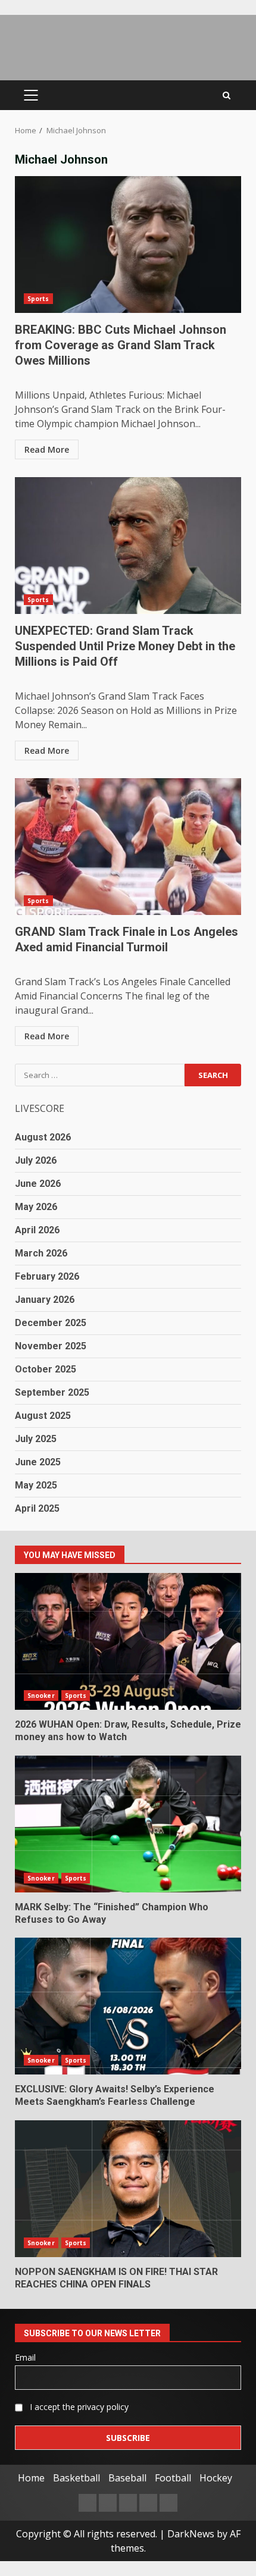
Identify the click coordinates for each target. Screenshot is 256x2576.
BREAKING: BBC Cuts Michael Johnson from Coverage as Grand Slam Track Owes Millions (128, 245)
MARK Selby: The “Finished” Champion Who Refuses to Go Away (128, 1824)
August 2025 (43, 1416)
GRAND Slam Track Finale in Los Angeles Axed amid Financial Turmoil (128, 847)
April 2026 (37, 1230)
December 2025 (51, 1323)
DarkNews (191, 2534)
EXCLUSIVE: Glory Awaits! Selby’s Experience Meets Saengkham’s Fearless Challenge (128, 2006)
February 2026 (47, 1276)
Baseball (127, 2478)
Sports (38, 299)
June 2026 (38, 1184)
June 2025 (38, 1462)
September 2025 (52, 1392)
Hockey (216, 2478)
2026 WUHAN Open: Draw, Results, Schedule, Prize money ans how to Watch (128, 1641)
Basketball (77, 2478)
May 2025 (36, 1485)
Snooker (41, 1696)
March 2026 (41, 1253)
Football (173, 2478)
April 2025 (37, 1508)
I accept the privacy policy (78, 2407)
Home (31, 2478)
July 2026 (36, 1160)
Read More (47, 449)
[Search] (227, 95)
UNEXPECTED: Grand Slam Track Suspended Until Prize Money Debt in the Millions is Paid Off (128, 546)
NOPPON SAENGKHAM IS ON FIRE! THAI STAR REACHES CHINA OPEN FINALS (128, 2189)
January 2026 (45, 1300)
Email (25, 2357)
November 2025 (51, 1346)
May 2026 (36, 1207)
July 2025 (36, 1439)
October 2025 (46, 1369)
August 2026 (43, 1137)
